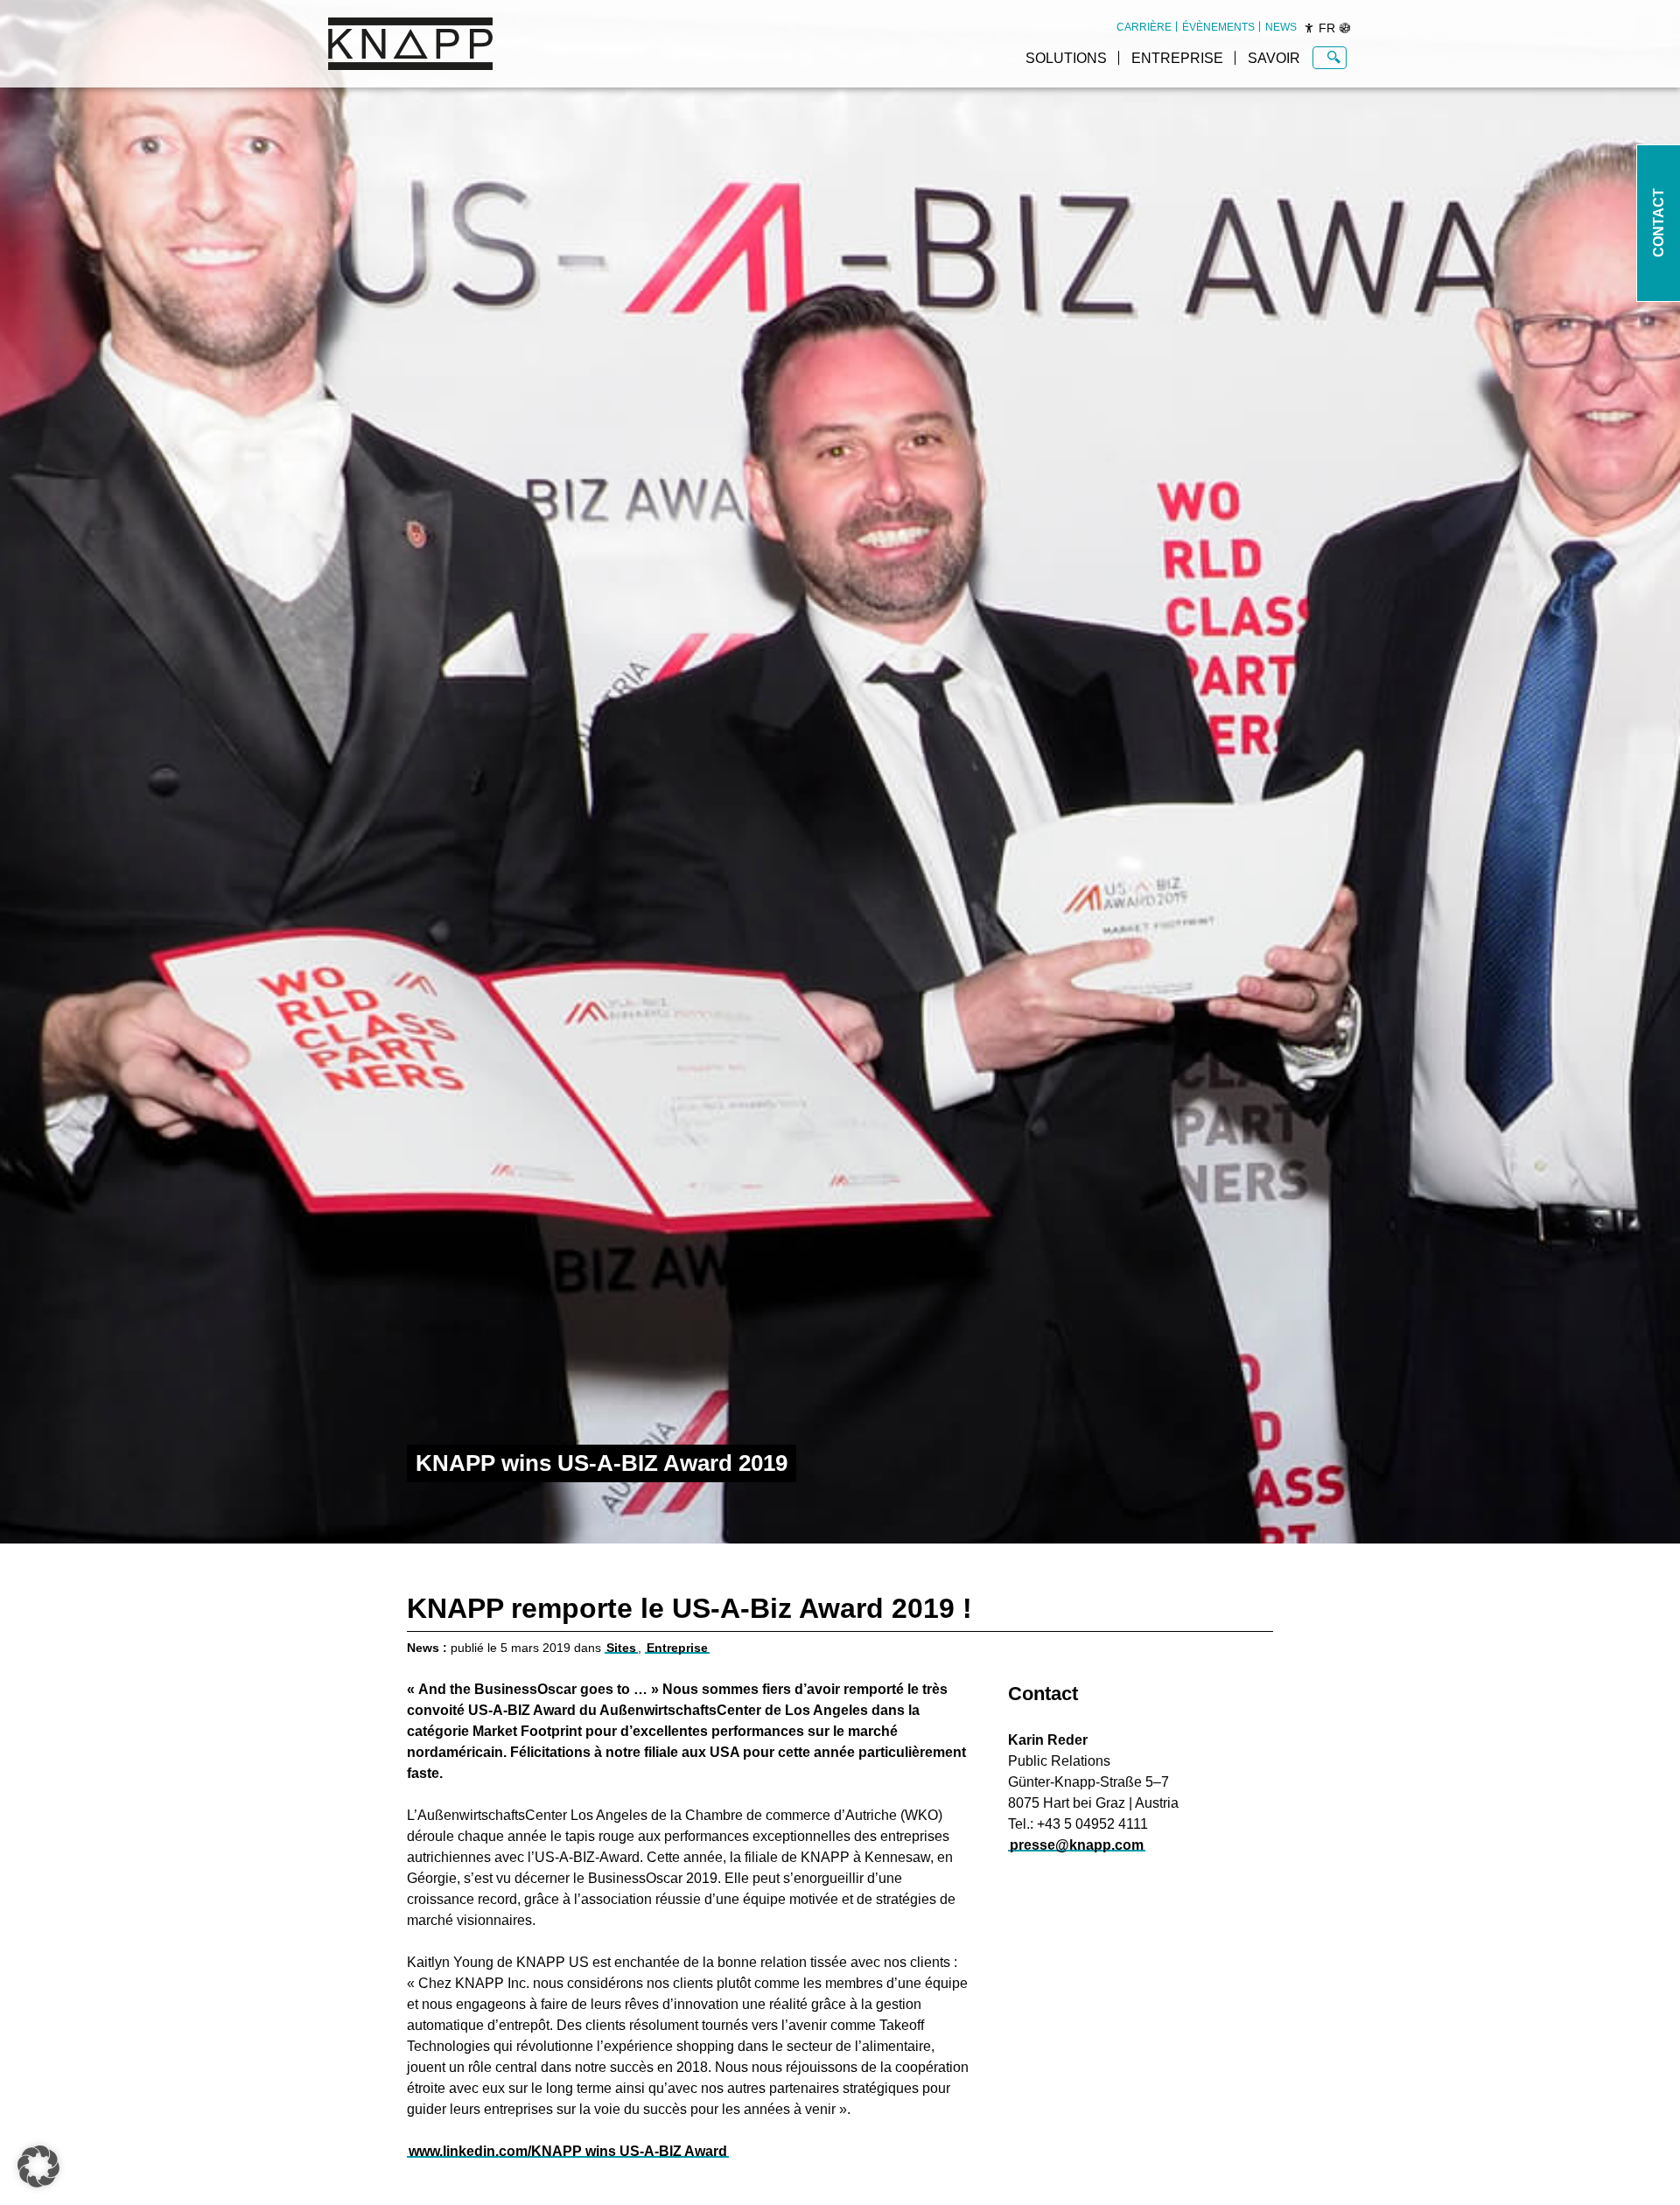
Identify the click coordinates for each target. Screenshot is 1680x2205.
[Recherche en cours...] (1334, 58)
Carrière (1144, 27)
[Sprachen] (1345, 28)
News (1281, 27)
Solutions (1066, 58)
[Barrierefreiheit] (1309, 28)
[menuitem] (1144, 27)
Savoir (1274, 58)
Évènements (1218, 27)
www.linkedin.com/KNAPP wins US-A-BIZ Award (568, 2151)
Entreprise (1177, 58)
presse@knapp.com (1077, 1845)
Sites (621, 1648)
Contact (1659, 224)
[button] (38, 2166)
